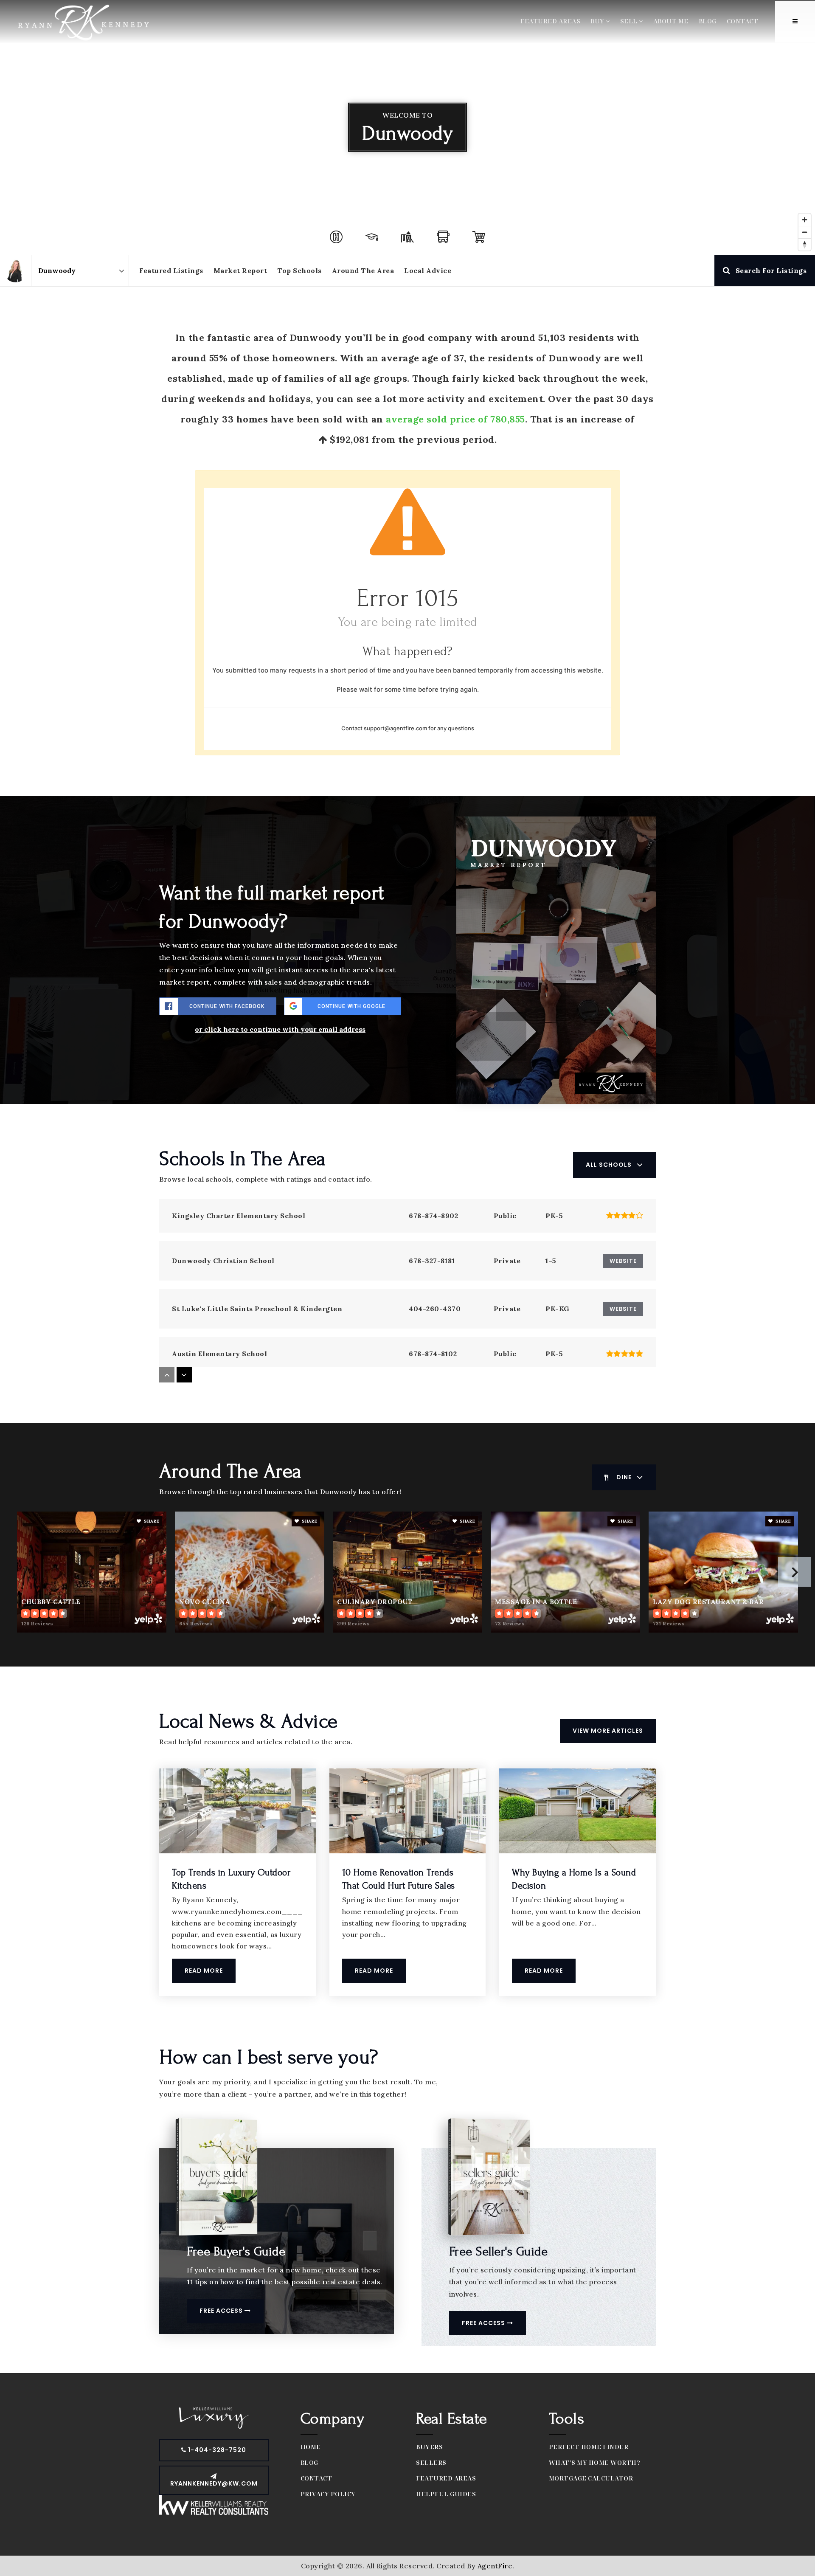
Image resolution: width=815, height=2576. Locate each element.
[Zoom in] (805, 220)
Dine (624, 1477)
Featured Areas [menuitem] (550, 21)
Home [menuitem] (311, 2447)
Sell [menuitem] (630, 21)
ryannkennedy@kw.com (214, 2483)
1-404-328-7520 (216, 2450)
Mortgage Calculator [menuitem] (591, 2478)
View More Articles (608, 1731)
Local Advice (428, 270)
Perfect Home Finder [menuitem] (589, 2447)
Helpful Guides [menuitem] (446, 2494)
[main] (407, 1187)
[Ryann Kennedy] (15, 271)
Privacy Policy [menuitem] (328, 2494)
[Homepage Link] (83, 21)
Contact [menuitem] (743, 21)
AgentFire (495, 2566)
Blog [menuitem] (708, 21)
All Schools (609, 1165)
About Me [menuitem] (671, 21)
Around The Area (363, 270)
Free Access (222, 2311)
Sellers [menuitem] (431, 2462)
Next (794, 1572)
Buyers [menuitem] (429, 2447)
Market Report (240, 270)
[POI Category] (336, 237)
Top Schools (299, 270)
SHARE (151, 1521)
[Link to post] (237, 1811)
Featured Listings (171, 270)
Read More (204, 1971)
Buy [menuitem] (598, 21)
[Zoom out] (805, 232)
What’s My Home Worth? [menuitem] (595, 2462)
